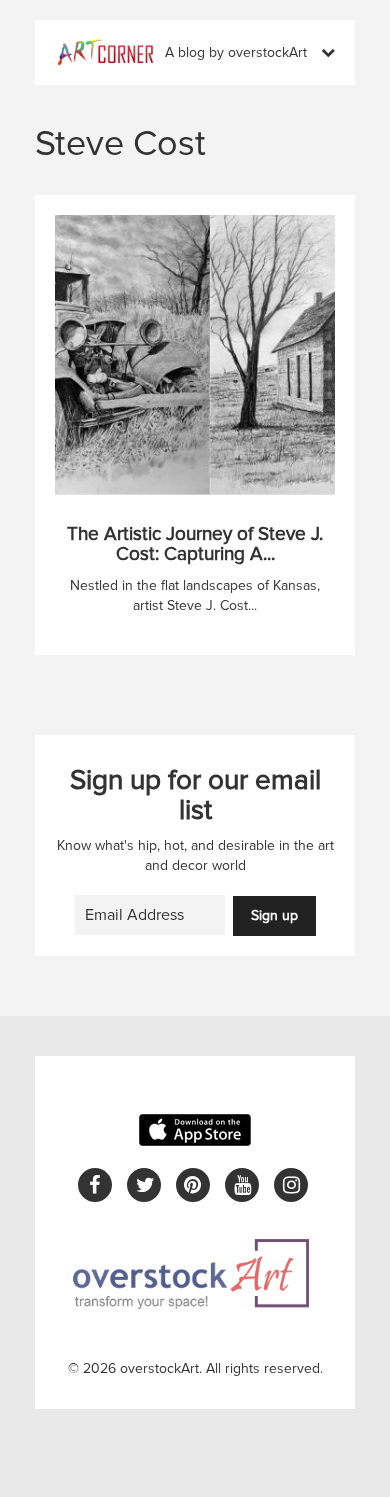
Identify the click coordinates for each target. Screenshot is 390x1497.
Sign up (274, 915)
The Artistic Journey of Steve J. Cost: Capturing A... (195, 545)
